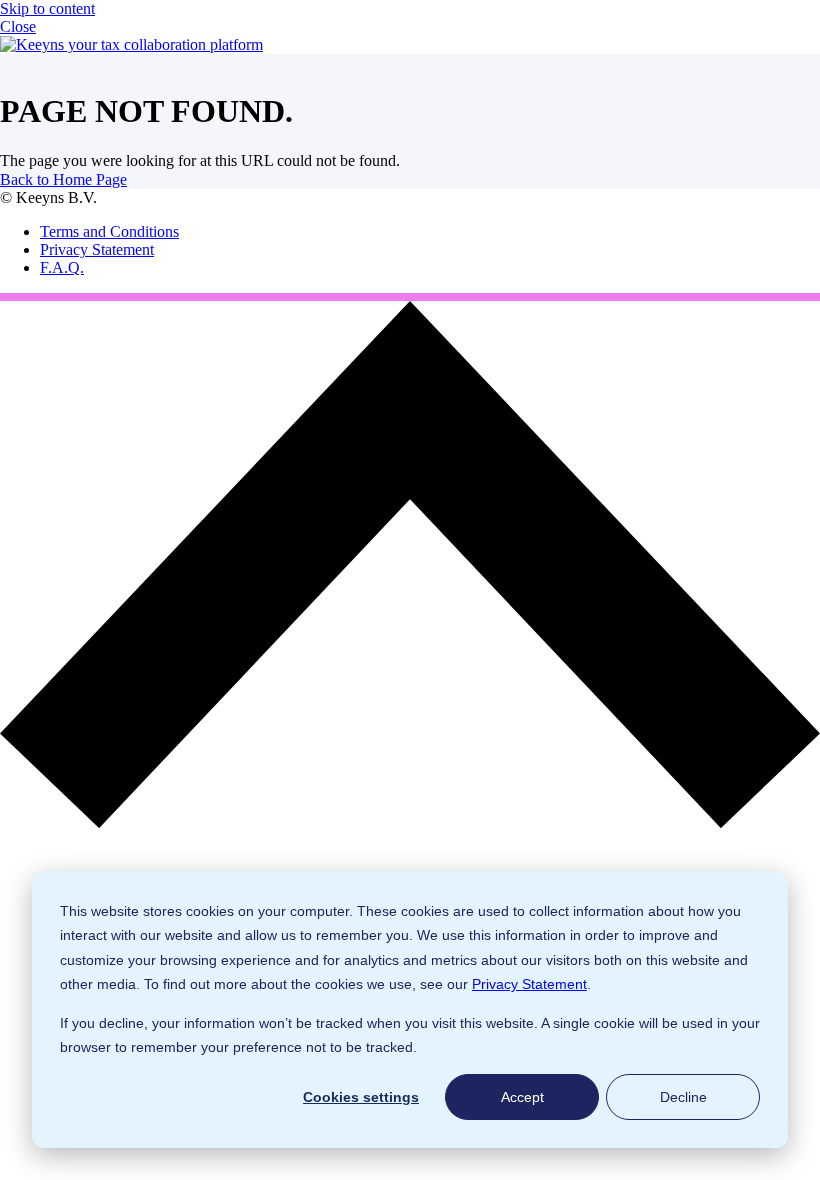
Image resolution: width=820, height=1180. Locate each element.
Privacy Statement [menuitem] (97, 249)
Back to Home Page (63, 179)
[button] (410, 822)
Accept (522, 1097)
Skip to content (47, 8)
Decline (683, 1097)
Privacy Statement (529, 984)
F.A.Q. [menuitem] (62, 267)
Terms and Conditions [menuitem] (109, 231)
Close (18, 26)
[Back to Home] (131, 44)
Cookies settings (361, 1097)
